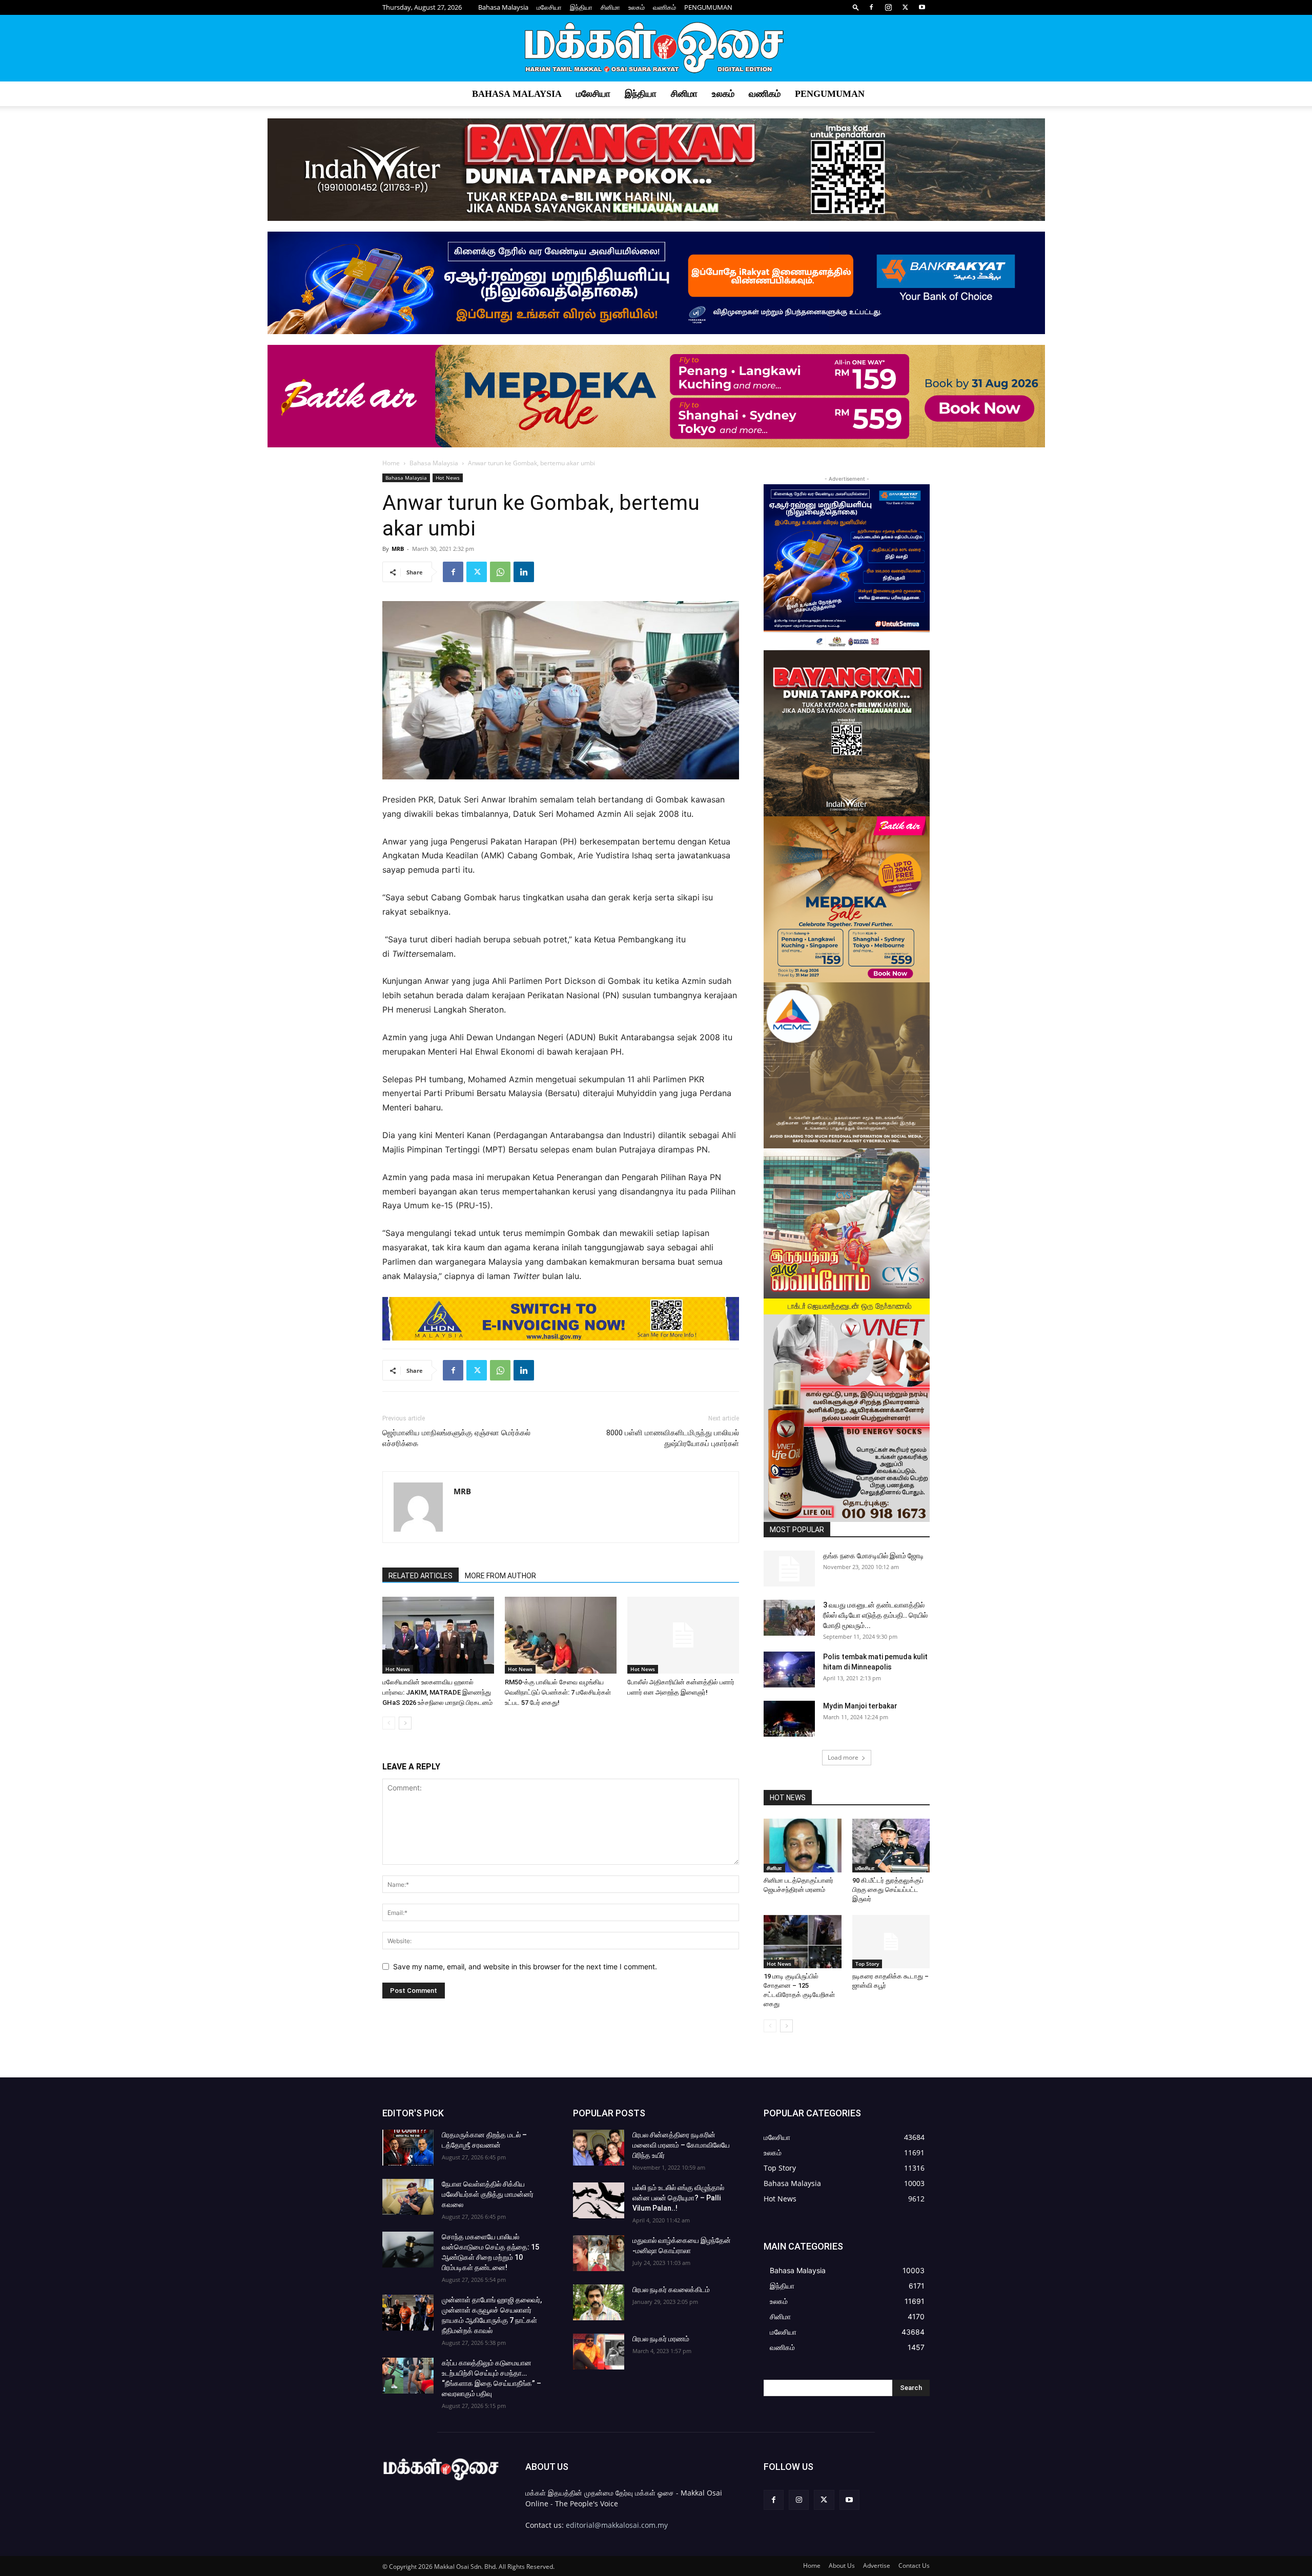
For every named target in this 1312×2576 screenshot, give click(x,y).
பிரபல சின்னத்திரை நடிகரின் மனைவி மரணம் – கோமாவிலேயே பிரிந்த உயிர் (681, 2145)
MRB (398, 549)
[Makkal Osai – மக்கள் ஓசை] (656, 49)
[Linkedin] (524, 572)
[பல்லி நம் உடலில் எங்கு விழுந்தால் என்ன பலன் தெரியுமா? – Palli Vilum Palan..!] (599, 2200)
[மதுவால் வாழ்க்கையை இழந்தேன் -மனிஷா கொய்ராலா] (599, 2253)
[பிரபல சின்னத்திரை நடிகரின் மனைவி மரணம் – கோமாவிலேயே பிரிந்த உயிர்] (599, 2148)
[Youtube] (922, 7)
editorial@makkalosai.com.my (617, 2525)
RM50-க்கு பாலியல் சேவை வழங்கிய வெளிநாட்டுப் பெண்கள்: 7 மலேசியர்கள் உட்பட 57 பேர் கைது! (558, 1692)
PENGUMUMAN (708, 7)
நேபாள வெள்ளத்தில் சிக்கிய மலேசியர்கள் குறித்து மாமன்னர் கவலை (488, 2194)
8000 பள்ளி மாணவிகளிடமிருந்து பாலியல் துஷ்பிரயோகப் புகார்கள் (673, 1438)
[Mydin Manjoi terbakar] (789, 1719)
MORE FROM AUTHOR (500, 1576)
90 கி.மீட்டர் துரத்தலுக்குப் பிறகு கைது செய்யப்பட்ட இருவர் (888, 1890)
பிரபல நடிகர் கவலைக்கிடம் (671, 2290)
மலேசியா (549, 7)
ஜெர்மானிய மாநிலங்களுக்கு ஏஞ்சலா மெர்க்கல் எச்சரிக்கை (456, 1438)
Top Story (867, 1964)
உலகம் (637, 7)
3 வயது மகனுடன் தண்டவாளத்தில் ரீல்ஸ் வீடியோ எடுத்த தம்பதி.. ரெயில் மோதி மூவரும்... (875, 1615)
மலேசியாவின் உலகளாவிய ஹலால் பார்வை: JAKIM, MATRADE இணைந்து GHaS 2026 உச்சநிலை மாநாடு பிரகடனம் (437, 1692)
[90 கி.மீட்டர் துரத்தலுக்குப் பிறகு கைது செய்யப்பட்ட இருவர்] (891, 1845)
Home (391, 463)
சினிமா (610, 7)
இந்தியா (581, 7)
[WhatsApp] (500, 572)
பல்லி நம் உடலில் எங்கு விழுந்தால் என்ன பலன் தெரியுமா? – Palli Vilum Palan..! (678, 2198)
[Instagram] (888, 7)
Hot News (448, 478)
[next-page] (405, 1723)
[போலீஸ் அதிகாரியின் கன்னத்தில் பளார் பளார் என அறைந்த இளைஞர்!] (683, 1635)
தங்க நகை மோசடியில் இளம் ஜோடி (874, 1556)
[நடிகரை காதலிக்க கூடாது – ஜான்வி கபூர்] (891, 1942)
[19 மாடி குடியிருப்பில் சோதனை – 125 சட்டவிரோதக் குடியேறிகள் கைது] (803, 1942)
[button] (856, 7)
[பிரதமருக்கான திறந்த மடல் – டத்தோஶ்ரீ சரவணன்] (408, 2148)
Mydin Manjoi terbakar (860, 1706)
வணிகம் (664, 7)
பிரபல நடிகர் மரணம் (661, 2339)
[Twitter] (905, 7)
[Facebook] (871, 7)
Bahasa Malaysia (503, 7)
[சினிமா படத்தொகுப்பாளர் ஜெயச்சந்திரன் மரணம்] (803, 1845)
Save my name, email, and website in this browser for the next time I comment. (525, 1966)
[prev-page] (389, 1723)
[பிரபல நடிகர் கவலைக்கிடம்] (599, 2302)
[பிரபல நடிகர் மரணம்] (599, 2352)
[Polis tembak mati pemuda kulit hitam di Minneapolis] (789, 1670)
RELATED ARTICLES (421, 1576)
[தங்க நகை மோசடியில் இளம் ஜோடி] (789, 1569)
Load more (843, 1757)
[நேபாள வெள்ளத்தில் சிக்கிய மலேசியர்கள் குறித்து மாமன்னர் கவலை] (408, 2197)
